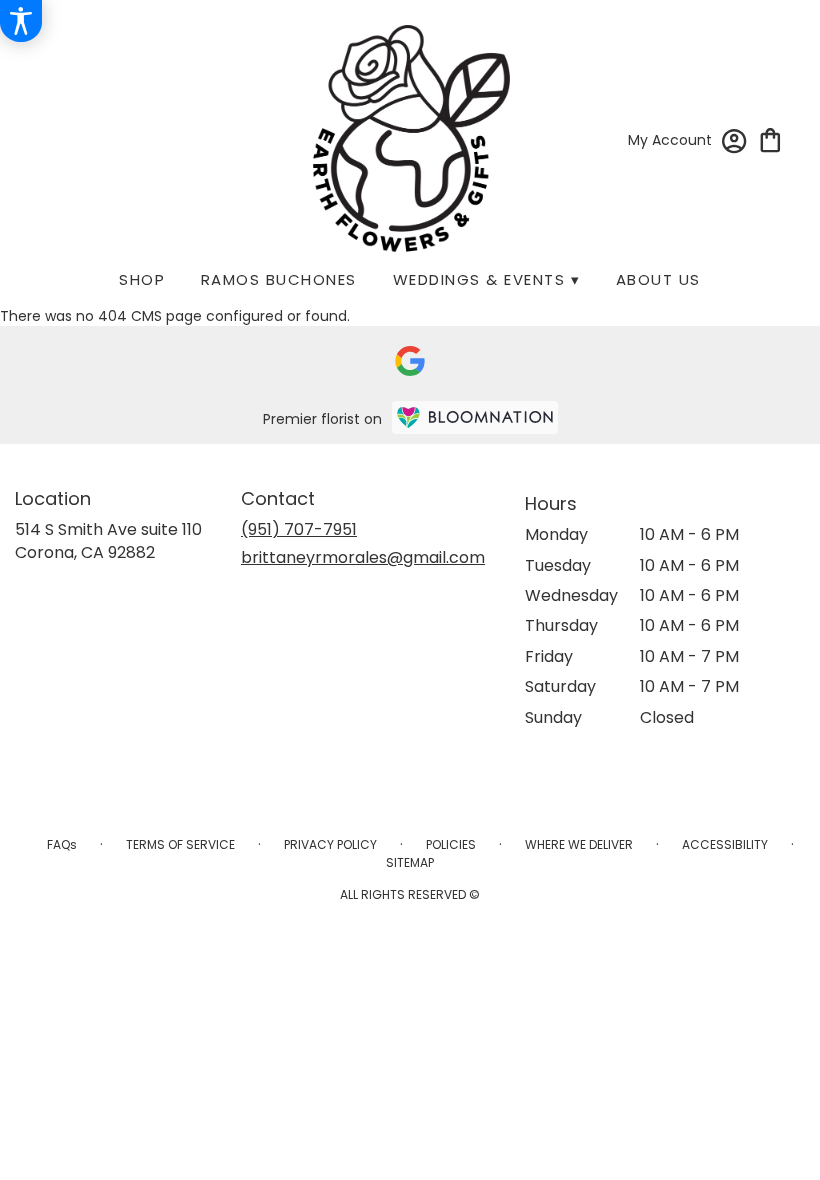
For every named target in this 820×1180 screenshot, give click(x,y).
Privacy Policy (330, 844)
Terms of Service (180, 844)
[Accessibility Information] (21, 21)
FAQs (62, 844)
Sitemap (410, 862)
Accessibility (725, 844)
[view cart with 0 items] (770, 138)
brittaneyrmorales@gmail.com (363, 557)
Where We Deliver (579, 844)
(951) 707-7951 (299, 529)
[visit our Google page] (410, 361)
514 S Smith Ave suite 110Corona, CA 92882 (108, 540)
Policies (451, 844)
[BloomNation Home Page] (475, 417)
